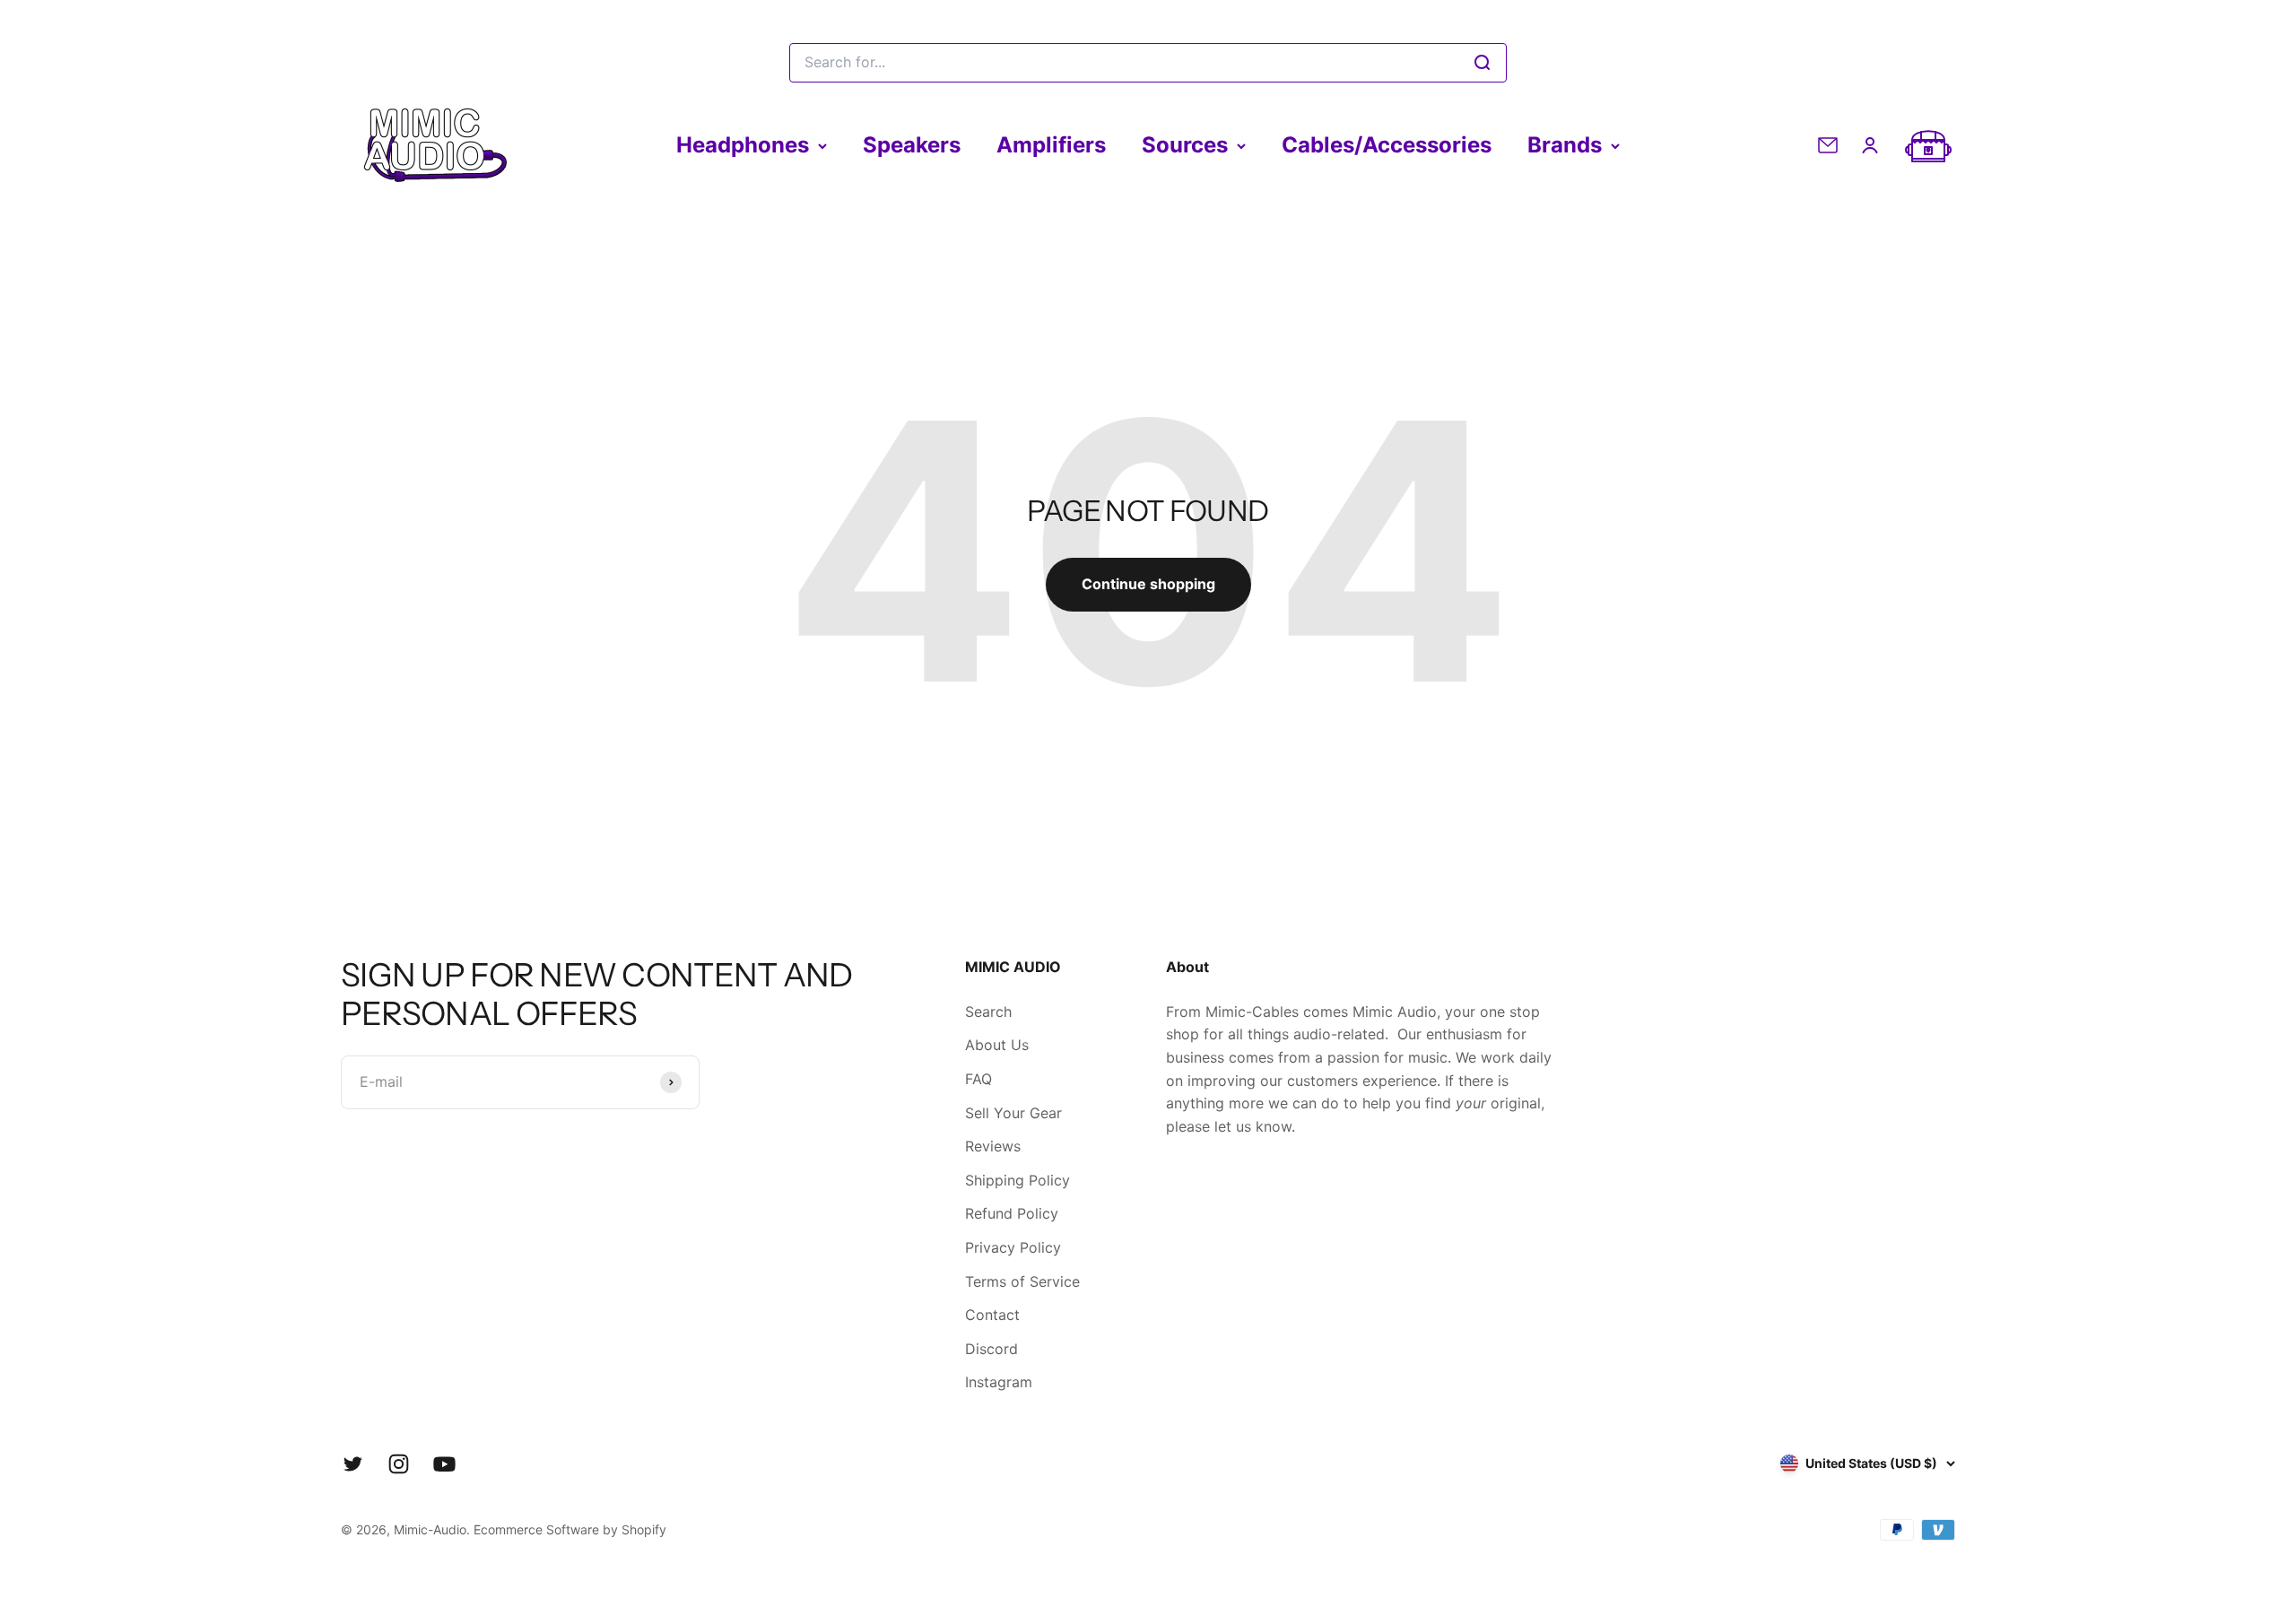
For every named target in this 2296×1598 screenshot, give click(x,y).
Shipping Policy (1018, 1180)
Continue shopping (1148, 584)
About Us (997, 1045)
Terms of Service (1022, 1281)
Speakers (912, 145)
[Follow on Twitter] (353, 1464)
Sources (1185, 145)
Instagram (999, 1382)
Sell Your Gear (1013, 1113)
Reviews (993, 1146)
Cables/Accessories (1387, 145)
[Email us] (1828, 145)
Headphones (743, 145)
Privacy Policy (1013, 1247)
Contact (992, 1315)
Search (988, 1012)
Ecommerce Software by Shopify (570, 1529)
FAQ (978, 1079)
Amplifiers (1051, 145)
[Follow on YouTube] (444, 1464)
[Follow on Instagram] (399, 1464)
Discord (991, 1349)
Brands (1565, 145)
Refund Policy (1012, 1213)
